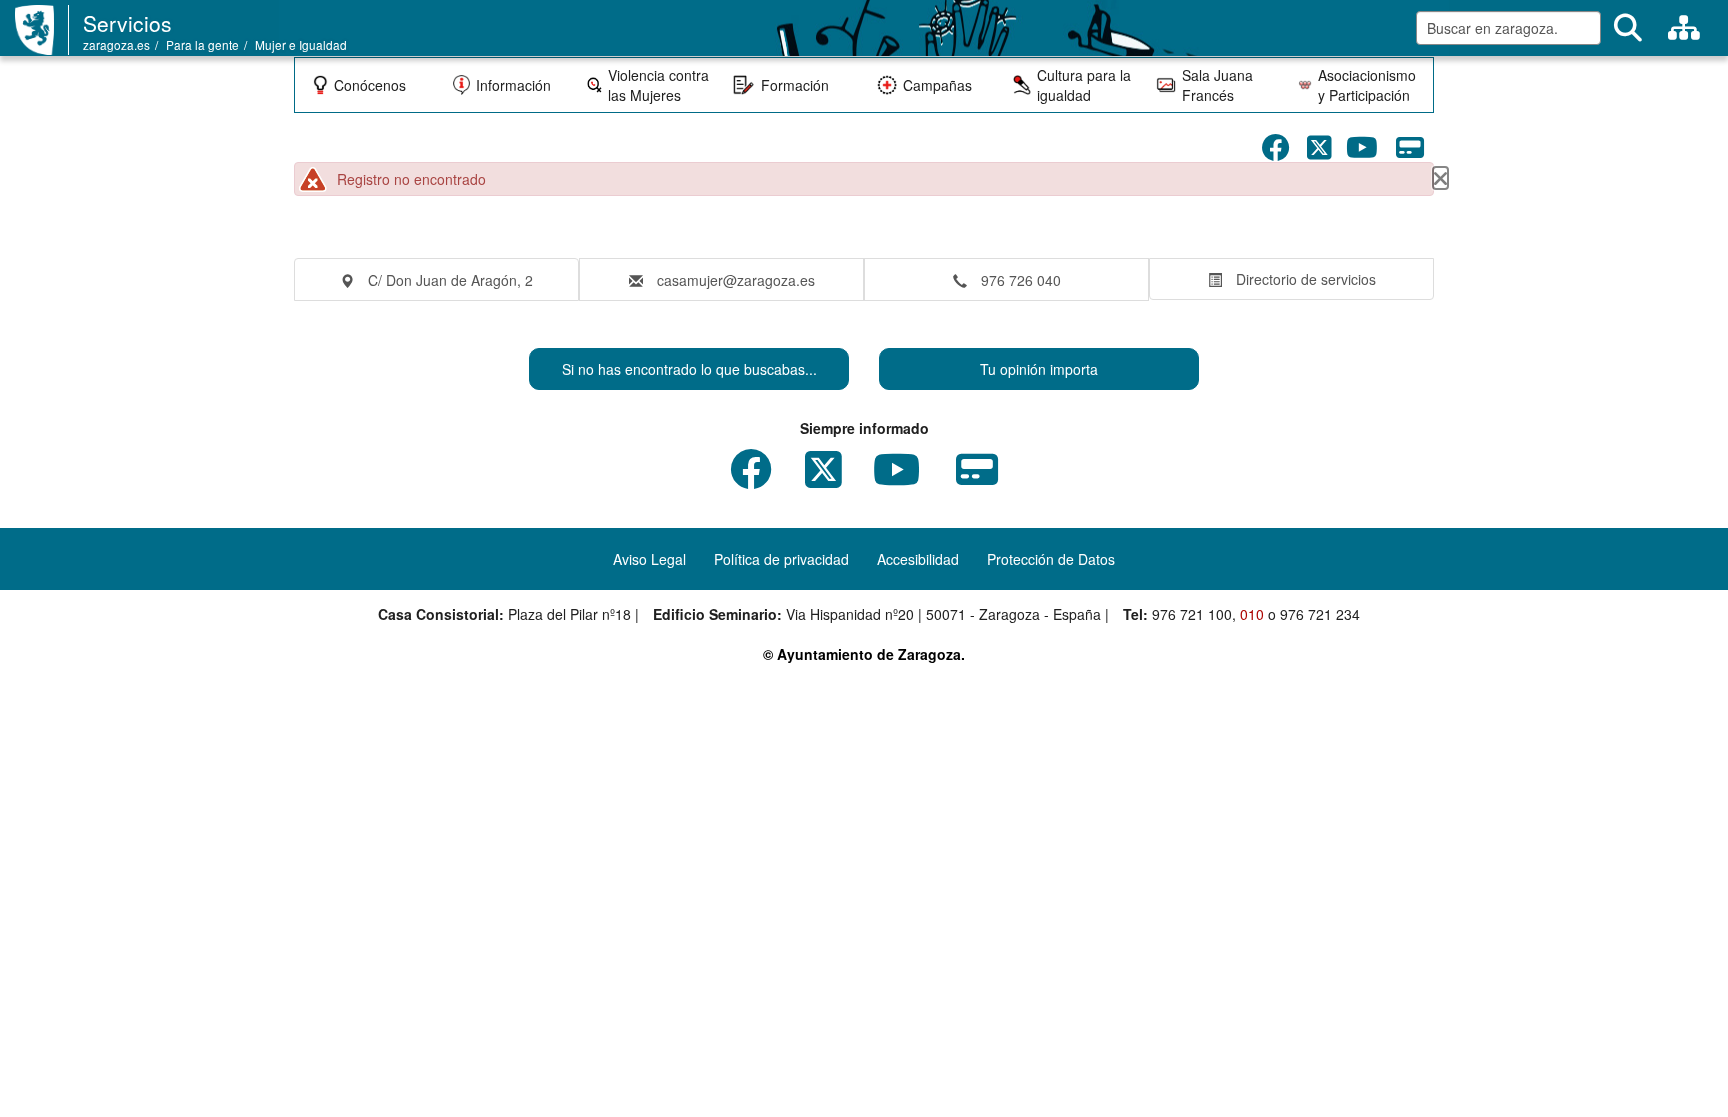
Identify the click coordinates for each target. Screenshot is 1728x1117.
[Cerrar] (1440, 178)
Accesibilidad (918, 559)
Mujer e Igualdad (301, 44)
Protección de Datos (1051, 559)
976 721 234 (1320, 614)
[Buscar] (1628, 28)
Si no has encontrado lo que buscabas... (689, 369)
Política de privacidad (781, 559)
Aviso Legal (649, 559)
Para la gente (202, 44)
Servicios (127, 23)
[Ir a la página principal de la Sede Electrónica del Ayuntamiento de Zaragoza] (42, 30)
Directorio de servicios (1306, 279)
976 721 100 (1192, 614)
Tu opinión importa (1039, 369)
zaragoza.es (116, 44)
